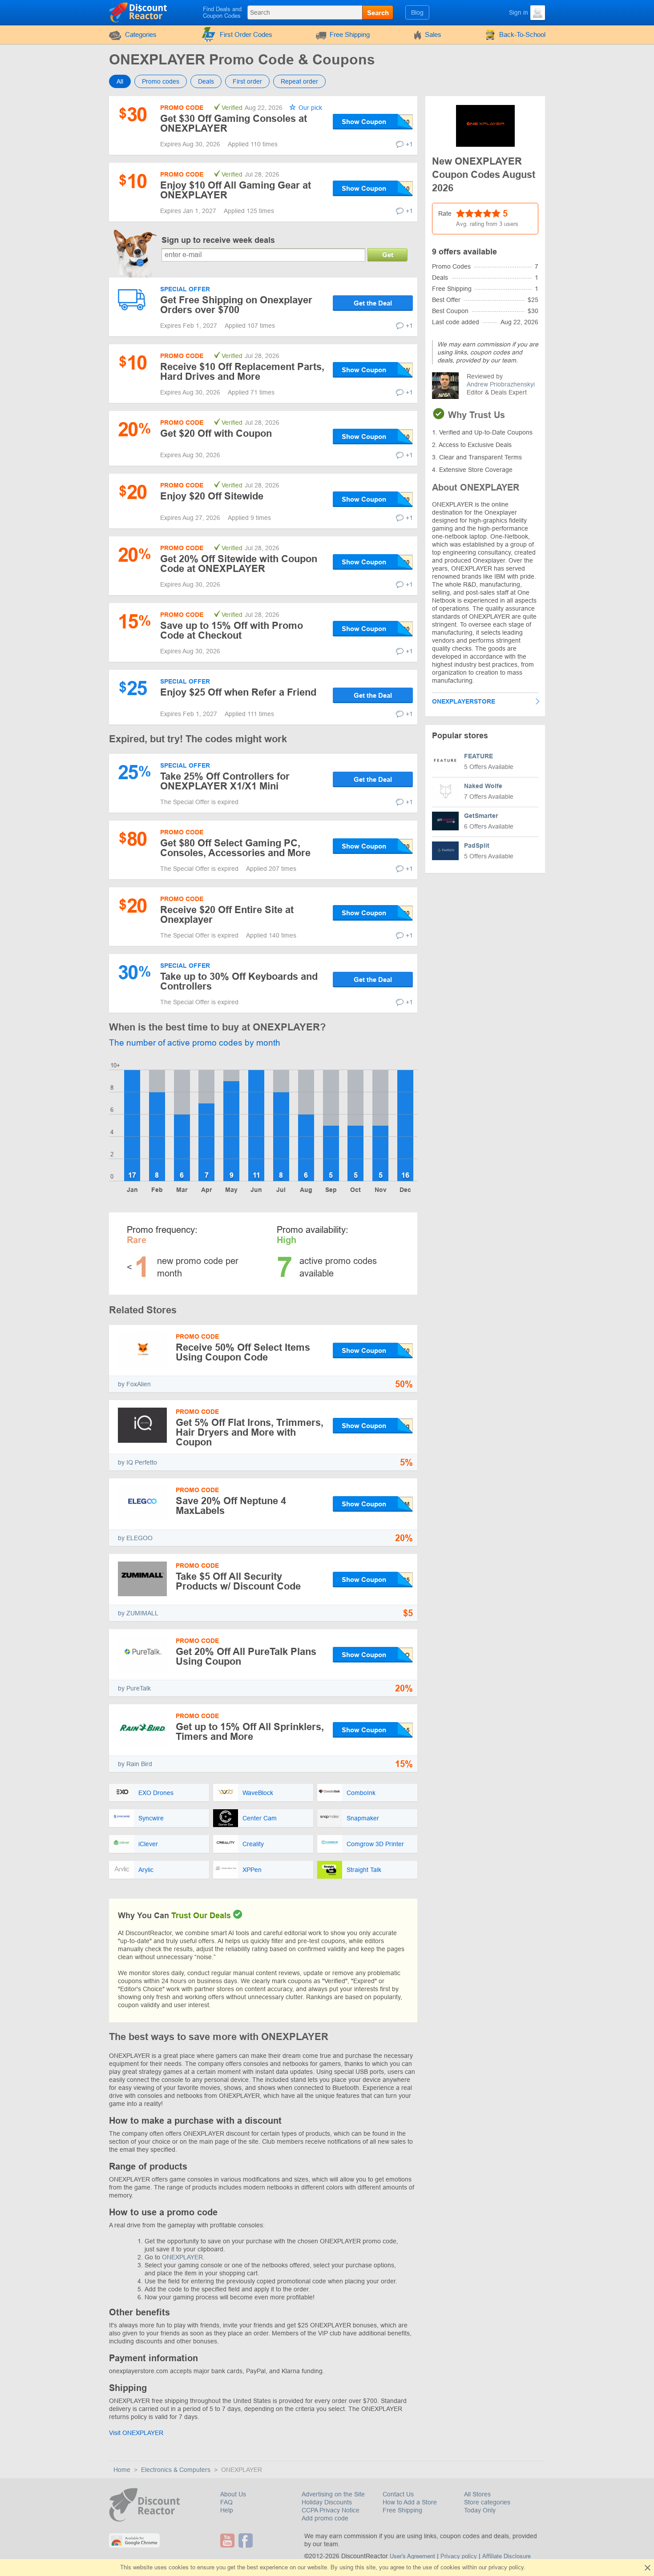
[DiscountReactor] (139, 12)
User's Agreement (412, 2556)
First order (247, 81)
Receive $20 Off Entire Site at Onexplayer (227, 915)
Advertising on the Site (333, 2494)
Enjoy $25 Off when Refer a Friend (238, 692)
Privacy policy (459, 2556)
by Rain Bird (135, 1764)
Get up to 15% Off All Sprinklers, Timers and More (250, 1732)
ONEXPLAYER (182, 2257)
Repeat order (299, 81)
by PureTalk (134, 1688)
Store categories (487, 2502)
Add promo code (325, 2518)
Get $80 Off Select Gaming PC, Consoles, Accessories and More (235, 848)
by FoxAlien (134, 1384)
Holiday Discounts (327, 2502)
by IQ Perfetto (137, 1462)
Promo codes (161, 81)
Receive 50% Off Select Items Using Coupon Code (243, 1352)
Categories (141, 34)
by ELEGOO (135, 1538)
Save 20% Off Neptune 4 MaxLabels (231, 1506)
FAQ (226, 2502)
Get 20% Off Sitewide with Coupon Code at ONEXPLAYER (239, 564)
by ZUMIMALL (138, 1613)
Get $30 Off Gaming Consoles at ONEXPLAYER (234, 123)
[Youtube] (228, 2540)
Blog (417, 12)
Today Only (480, 2510)
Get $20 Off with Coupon (216, 433)
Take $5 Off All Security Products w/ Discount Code (238, 1581)
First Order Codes (246, 34)
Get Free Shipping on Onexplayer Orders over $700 (236, 305)
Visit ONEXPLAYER (136, 2433)
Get (388, 255)
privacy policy (506, 2567)
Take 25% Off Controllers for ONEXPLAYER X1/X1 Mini (225, 781)
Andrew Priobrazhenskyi (501, 384)
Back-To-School (522, 34)
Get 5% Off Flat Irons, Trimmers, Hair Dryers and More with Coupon (250, 1432)
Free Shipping (350, 34)
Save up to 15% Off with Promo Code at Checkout (232, 630)
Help (227, 2510)
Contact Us (398, 2494)
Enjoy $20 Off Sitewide (212, 496)
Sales (433, 34)
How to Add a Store (410, 2502)
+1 (409, 144)
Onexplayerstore (464, 701)
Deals (206, 81)
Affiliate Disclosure (507, 2556)
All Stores (477, 2494)
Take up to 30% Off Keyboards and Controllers (239, 981)
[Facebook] (247, 2540)
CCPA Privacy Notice (331, 2510)
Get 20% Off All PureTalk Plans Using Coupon (246, 1656)
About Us (233, 2494)
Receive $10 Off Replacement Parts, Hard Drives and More (242, 372)
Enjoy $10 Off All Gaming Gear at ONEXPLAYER (236, 190)
